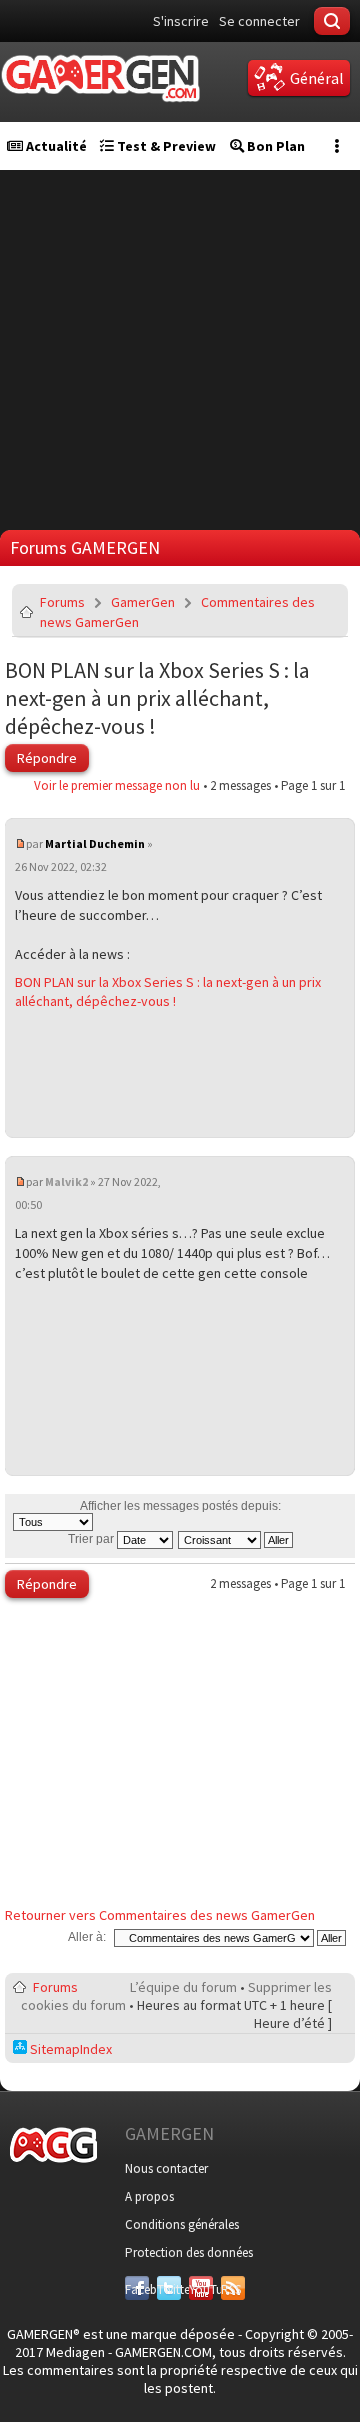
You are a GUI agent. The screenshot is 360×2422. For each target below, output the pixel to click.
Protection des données (189, 2252)
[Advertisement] (180, 350)
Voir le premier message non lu (117, 785)
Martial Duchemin (95, 843)
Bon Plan (274, 146)
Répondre (47, 758)
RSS (231, 2289)
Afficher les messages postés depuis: (180, 1506)
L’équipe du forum (183, 1987)
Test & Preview (165, 146)
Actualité (55, 146)
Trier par (92, 1539)
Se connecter (259, 21)
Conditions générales (182, 2224)
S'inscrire (181, 21)
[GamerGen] (100, 78)
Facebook (137, 2289)
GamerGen (143, 602)
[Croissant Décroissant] (236, 1539)
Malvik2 (66, 1181)
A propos (149, 2196)
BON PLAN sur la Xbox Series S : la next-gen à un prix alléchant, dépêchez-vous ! (157, 698)
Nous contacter (166, 2168)
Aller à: (87, 1937)
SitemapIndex (69, 2049)
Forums (62, 602)
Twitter (169, 2289)
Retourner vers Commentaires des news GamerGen (160, 1915)
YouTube (201, 2289)
